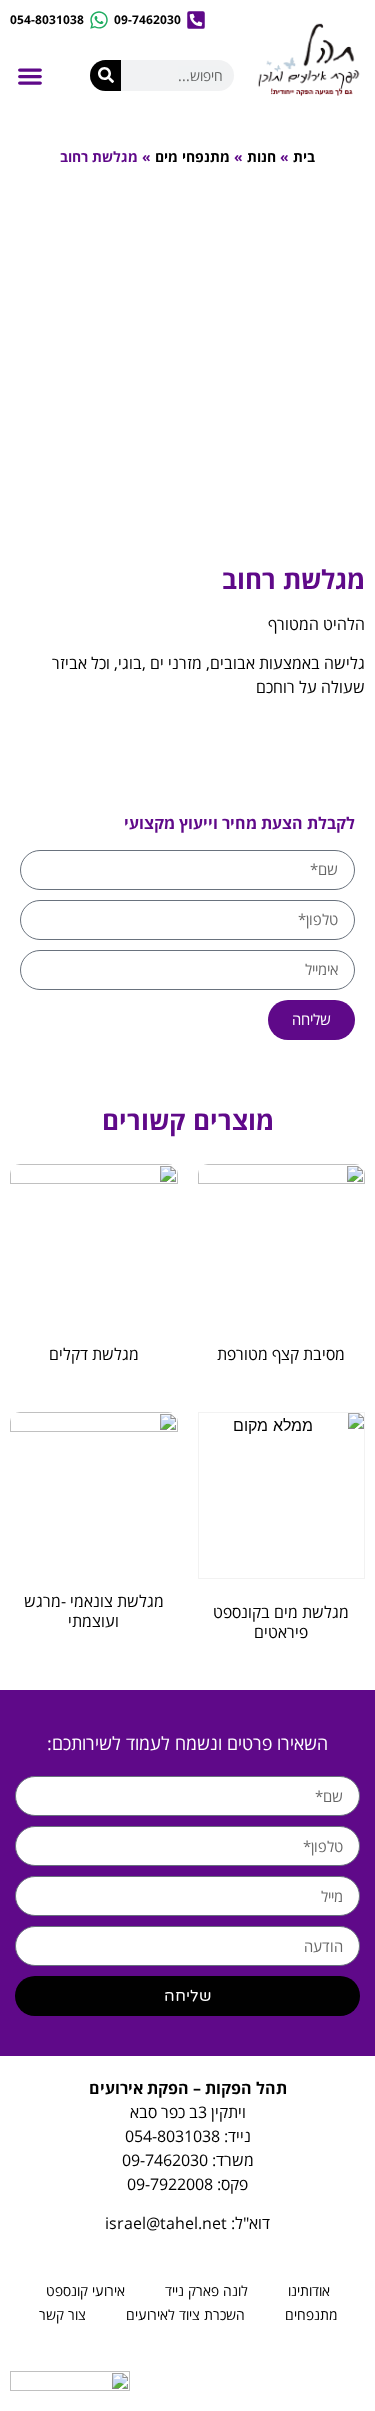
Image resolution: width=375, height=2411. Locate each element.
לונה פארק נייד (206, 2290)
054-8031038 (172, 2136)
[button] (29, 76)
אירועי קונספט (85, 2290)
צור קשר (62, 2314)
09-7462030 (165, 2160)
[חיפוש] (105, 75)
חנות (261, 156)
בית (304, 156)
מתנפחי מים (192, 156)
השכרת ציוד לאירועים (185, 2314)
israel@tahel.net (166, 2223)
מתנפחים (311, 2314)
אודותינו (309, 2290)
